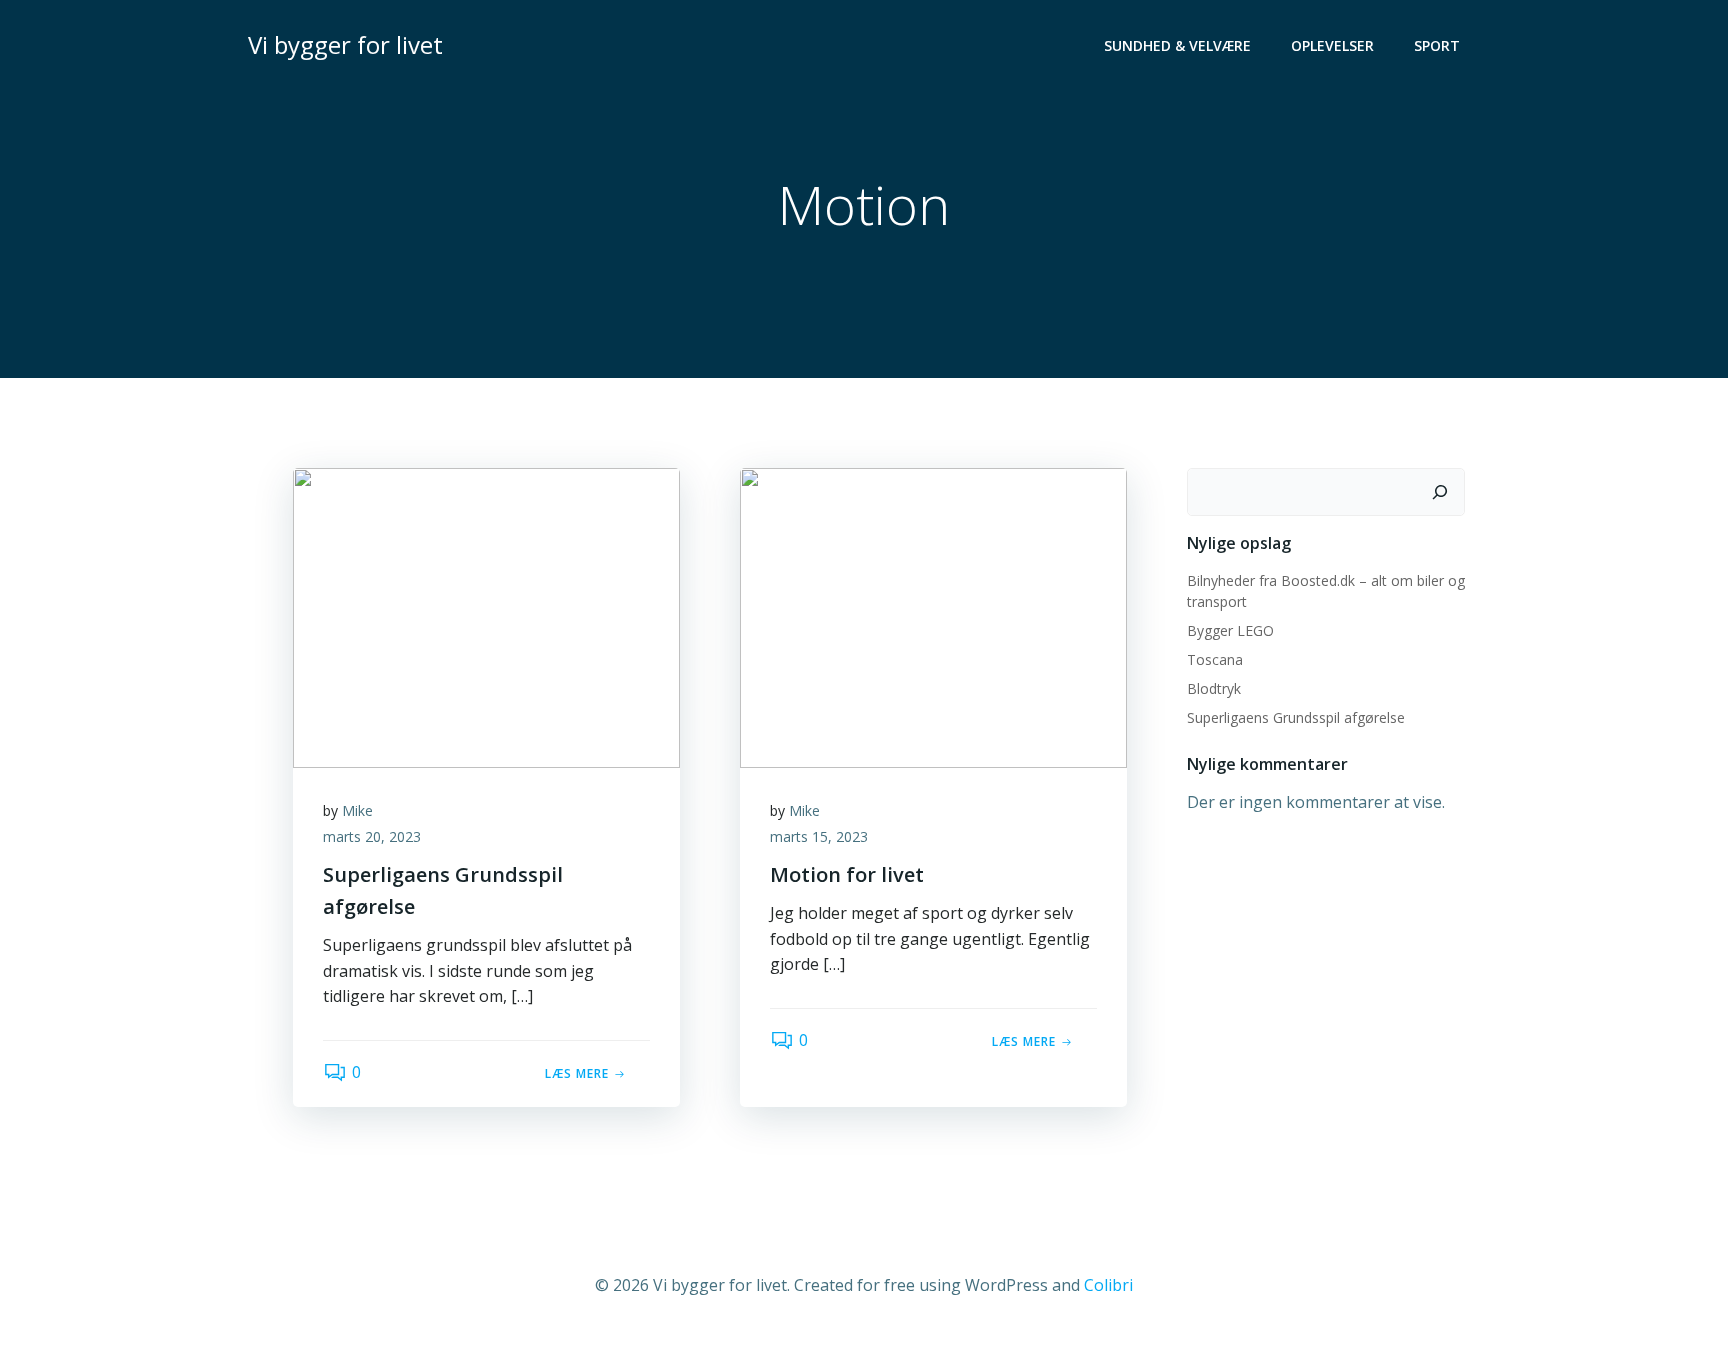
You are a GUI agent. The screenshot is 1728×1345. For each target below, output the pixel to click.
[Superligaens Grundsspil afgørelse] (486, 616)
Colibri (1108, 1285)
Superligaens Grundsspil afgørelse (1296, 717)
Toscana (1215, 659)
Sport (1437, 45)
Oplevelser (1332, 45)
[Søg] (1440, 492)
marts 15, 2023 (819, 836)
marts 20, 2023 (372, 836)
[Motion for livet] (933, 616)
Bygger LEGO (1230, 630)
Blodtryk (1214, 688)
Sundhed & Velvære (1177, 45)
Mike (357, 810)
